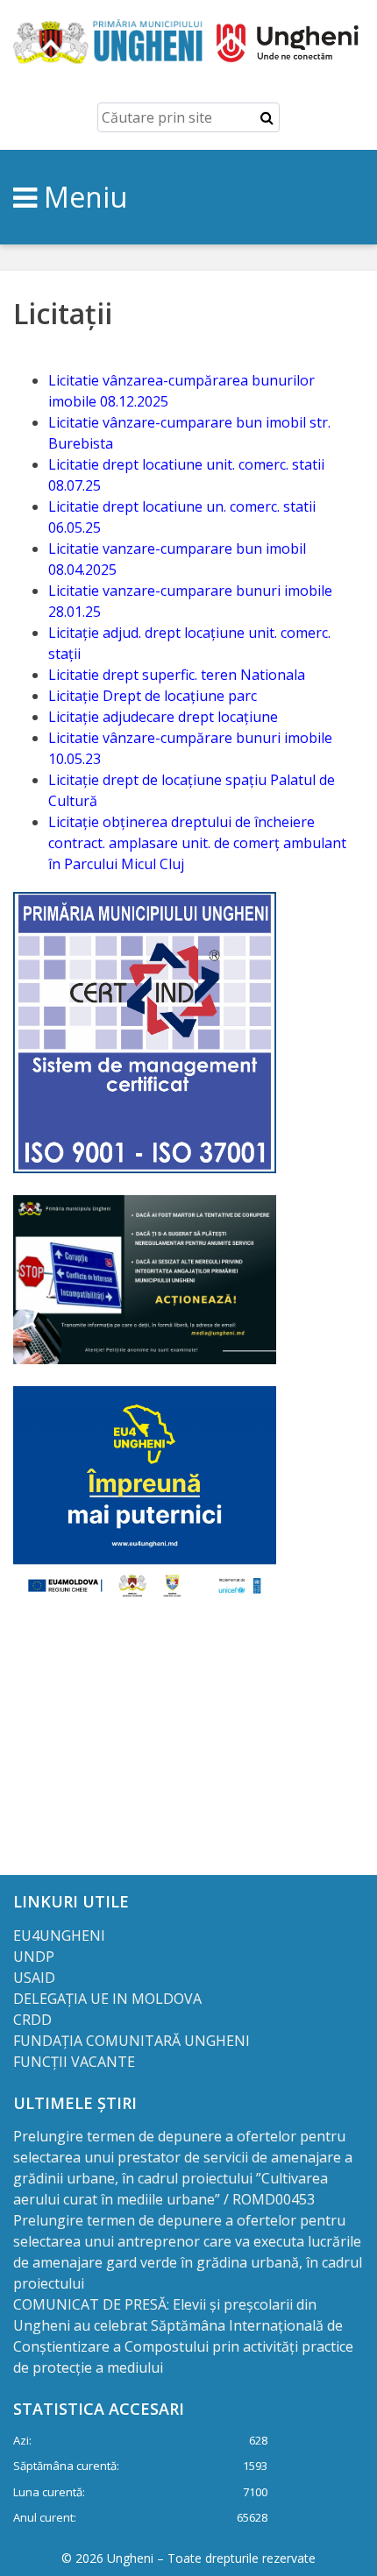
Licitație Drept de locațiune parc (153, 696)
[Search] (267, 117)
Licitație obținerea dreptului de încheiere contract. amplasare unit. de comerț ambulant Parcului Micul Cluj (197, 843)
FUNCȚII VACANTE (74, 2062)
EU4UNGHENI (59, 1936)
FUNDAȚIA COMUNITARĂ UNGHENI (132, 2041)
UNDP (34, 1957)
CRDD (32, 2020)
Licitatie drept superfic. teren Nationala (177, 675)
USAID (36, 1978)
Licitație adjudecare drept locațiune (163, 717)
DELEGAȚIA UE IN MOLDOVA (109, 1999)
